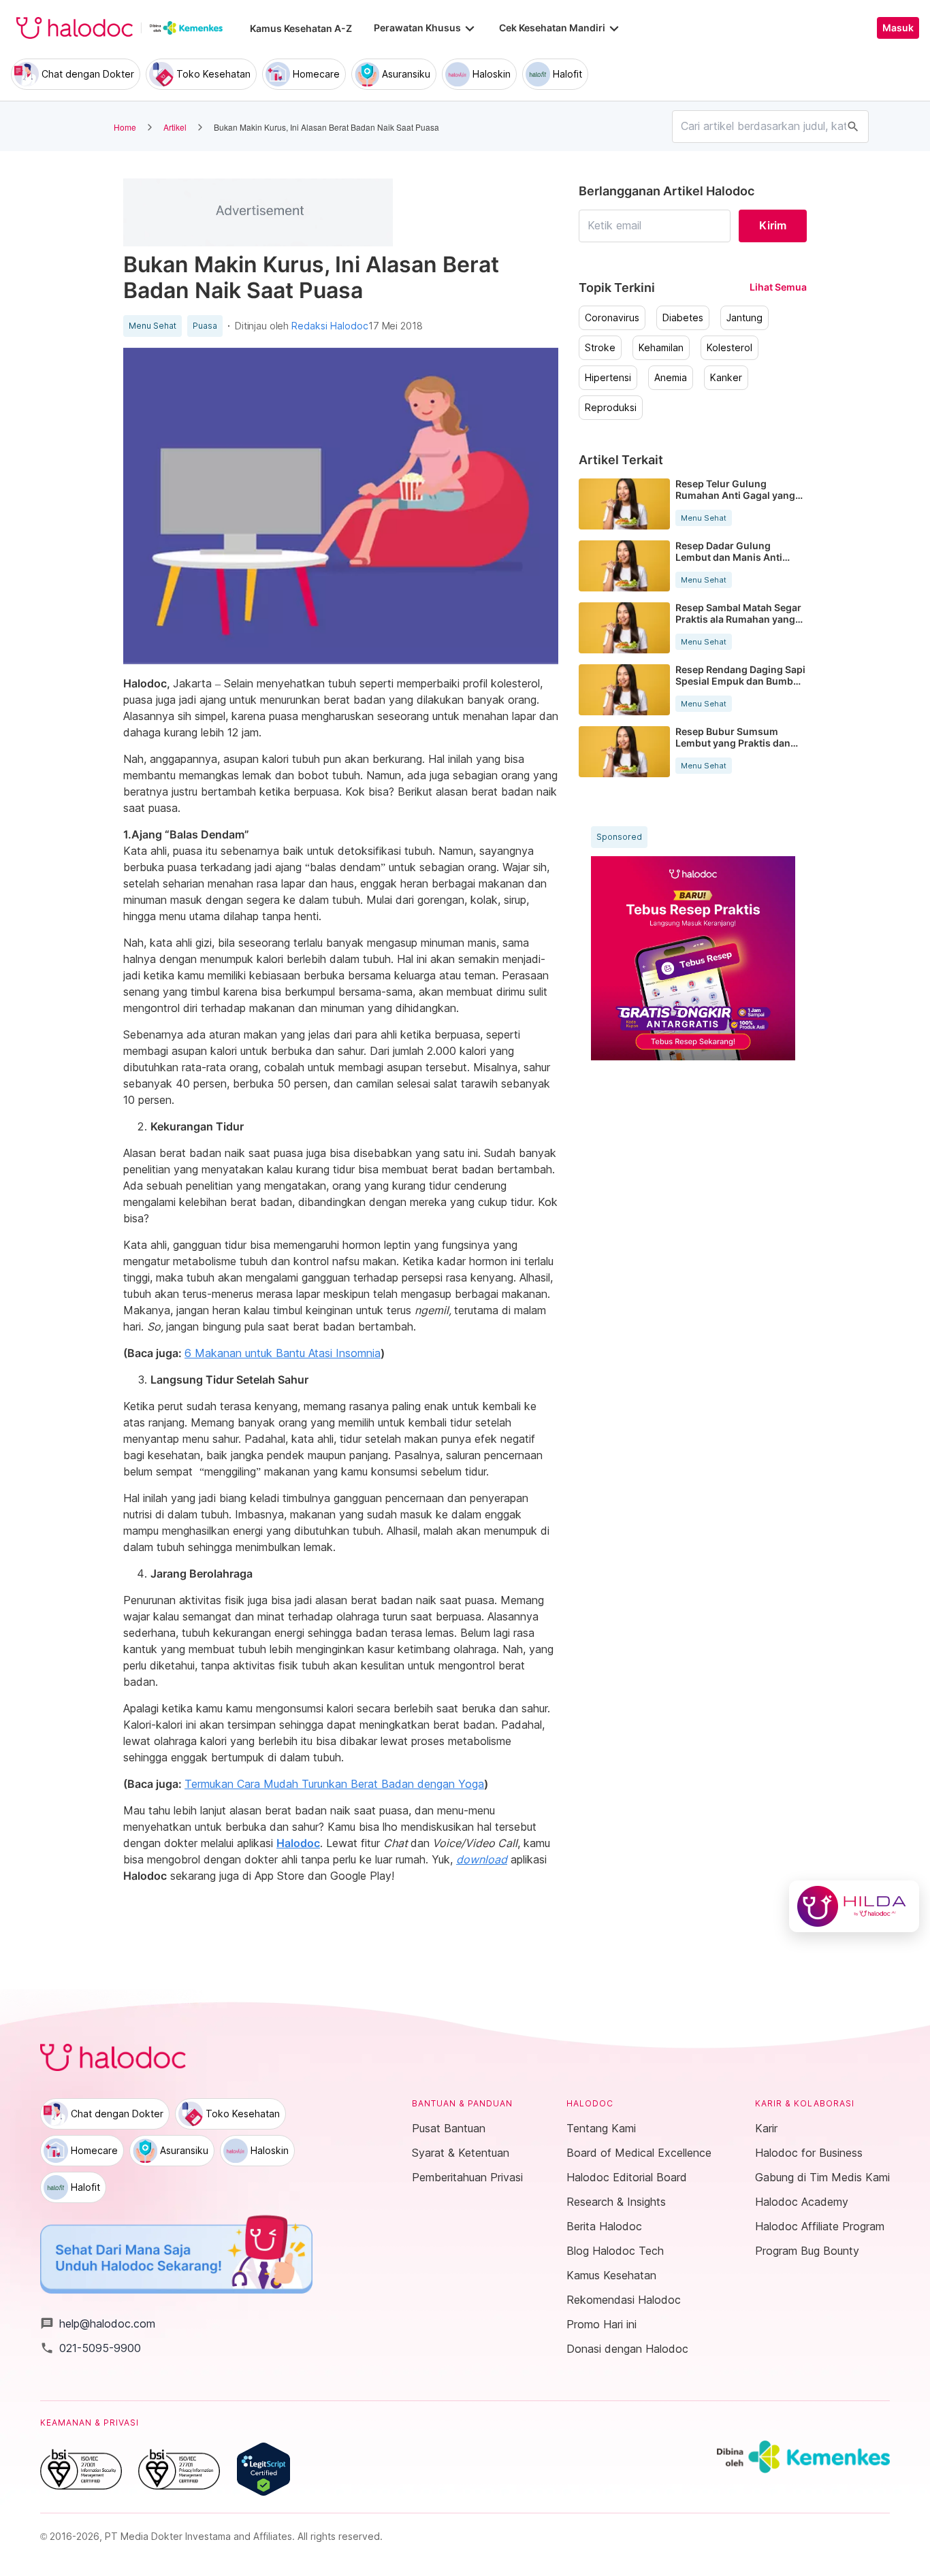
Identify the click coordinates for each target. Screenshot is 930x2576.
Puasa (205, 326)
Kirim (773, 225)
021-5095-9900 (91, 2348)
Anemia (671, 378)
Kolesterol (729, 348)
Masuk (898, 28)
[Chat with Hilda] (854, 1906)
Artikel (175, 127)
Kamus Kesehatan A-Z (301, 28)
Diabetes (683, 318)
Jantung (744, 318)
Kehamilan (661, 348)
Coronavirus (612, 318)
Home (125, 127)
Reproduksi (611, 408)
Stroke (600, 348)
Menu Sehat (153, 326)
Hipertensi (608, 378)
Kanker (726, 378)
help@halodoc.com (98, 2324)
